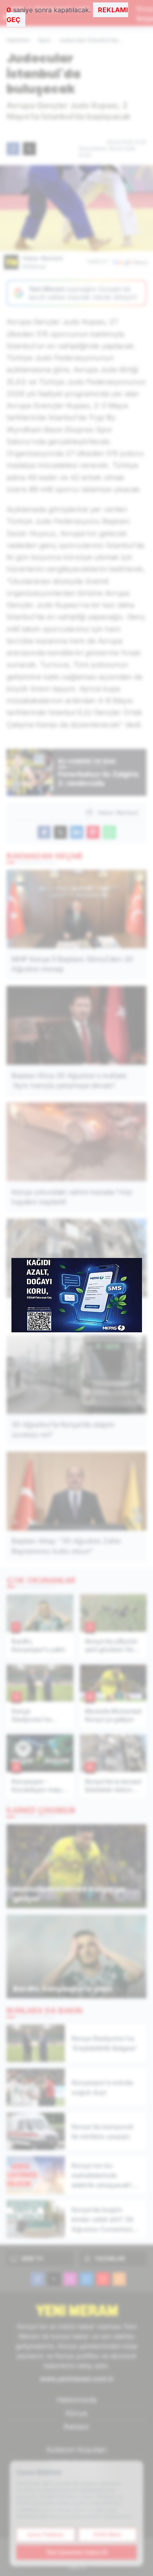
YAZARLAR (110, 2258)
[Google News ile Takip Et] (130, 262)
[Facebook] (38, 2279)
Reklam (76, 2427)
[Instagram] (70, 2279)
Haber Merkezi (43, 262)
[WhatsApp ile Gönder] (109, 832)
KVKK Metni (107, 2535)
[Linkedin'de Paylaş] (77, 832)
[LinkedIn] (86, 2279)
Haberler (18, 40)
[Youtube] (103, 2279)
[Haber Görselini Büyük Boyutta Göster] (76, 208)
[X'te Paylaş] (29, 149)
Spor (44, 40)
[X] (54, 2279)
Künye (77, 2413)
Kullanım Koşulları (77, 2450)
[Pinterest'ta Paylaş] (93, 832)
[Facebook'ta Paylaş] (13, 149)
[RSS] (119, 2279)
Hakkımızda (77, 2400)
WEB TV (32, 2258)
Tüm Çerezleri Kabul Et (77, 2552)
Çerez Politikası (46, 2535)
